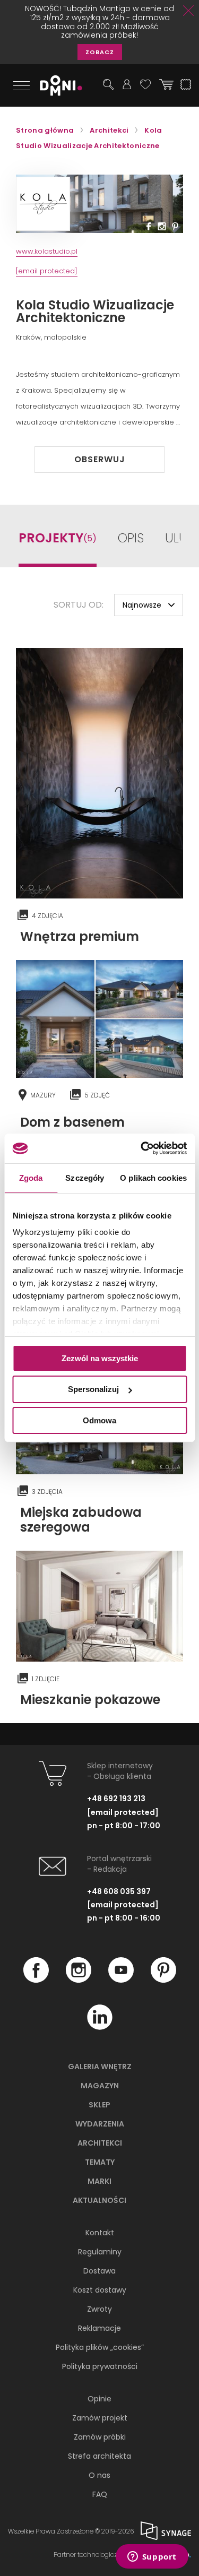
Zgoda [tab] (31, 1177)
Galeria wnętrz (100, 2067)
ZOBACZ (100, 52)
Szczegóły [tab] (85, 1177)
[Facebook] (36, 1980)
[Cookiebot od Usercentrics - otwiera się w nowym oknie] (142, 1148)
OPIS (131, 539)
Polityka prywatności (100, 2366)
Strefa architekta (99, 2456)
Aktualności (99, 2200)
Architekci (100, 2143)
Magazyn (100, 2086)
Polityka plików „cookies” (100, 2347)
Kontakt (100, 2233)
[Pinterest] (163, 1980)
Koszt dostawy (100, 2290)
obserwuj (100, 459)
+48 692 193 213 (116, 1799)
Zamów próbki (100, 2437)
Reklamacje (99, 2328)
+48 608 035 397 (119, 1891)
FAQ (100, 2494)
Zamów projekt (100, 2418)
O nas (99, 2475)
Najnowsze (142, 605)
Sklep (99, 2105)
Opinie (99, 2399)
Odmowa (99, 1420)
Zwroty (99, 2309)
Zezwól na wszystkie (100, 1358)
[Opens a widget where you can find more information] (152, 2557)
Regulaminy (100, 2252)
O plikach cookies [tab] (153, 1177)
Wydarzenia (100, 2124)
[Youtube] (121, 1980)
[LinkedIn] (100, 2027)
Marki (99, 2181)
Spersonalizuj (93, 1389)
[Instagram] (79, 1980)
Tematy (100, 2162)
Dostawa (99, 2271)
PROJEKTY (58, 538)
